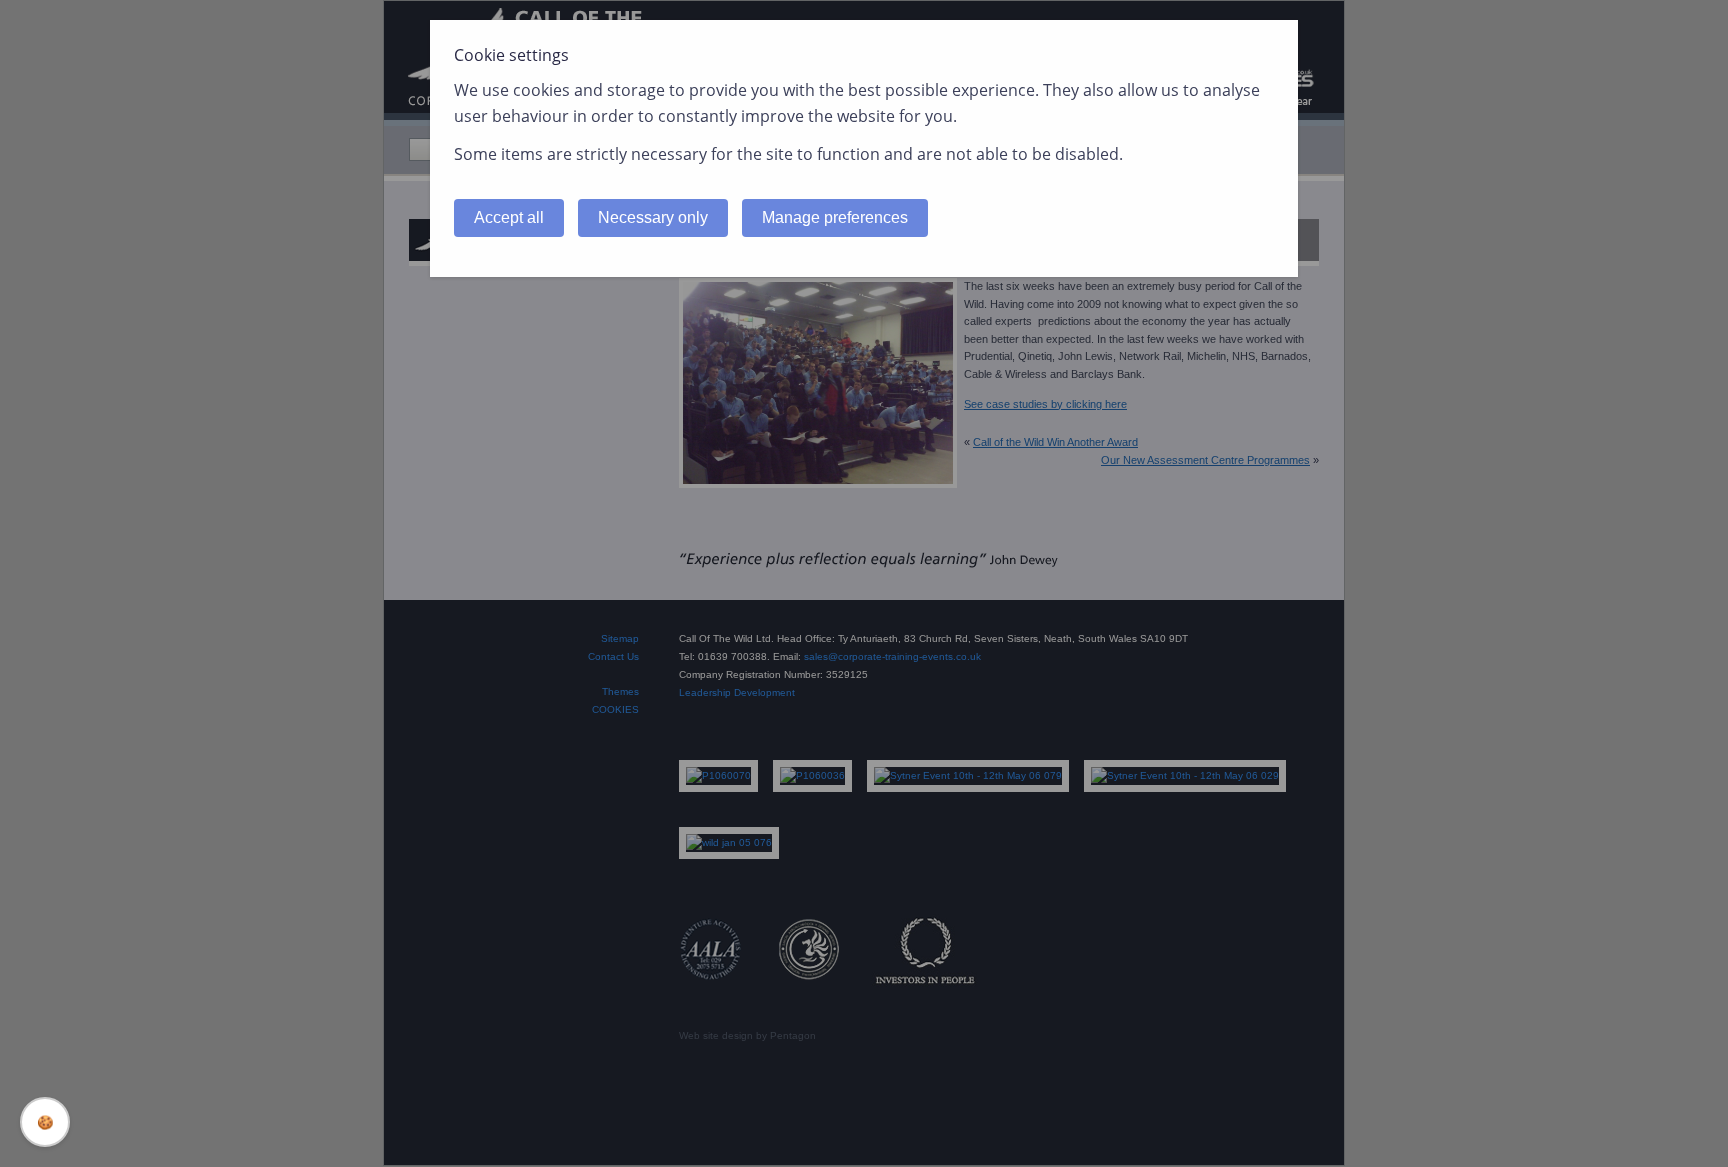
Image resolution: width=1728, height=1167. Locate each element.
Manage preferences (835, 217)
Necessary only (653, 217)
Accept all (509, 217)
